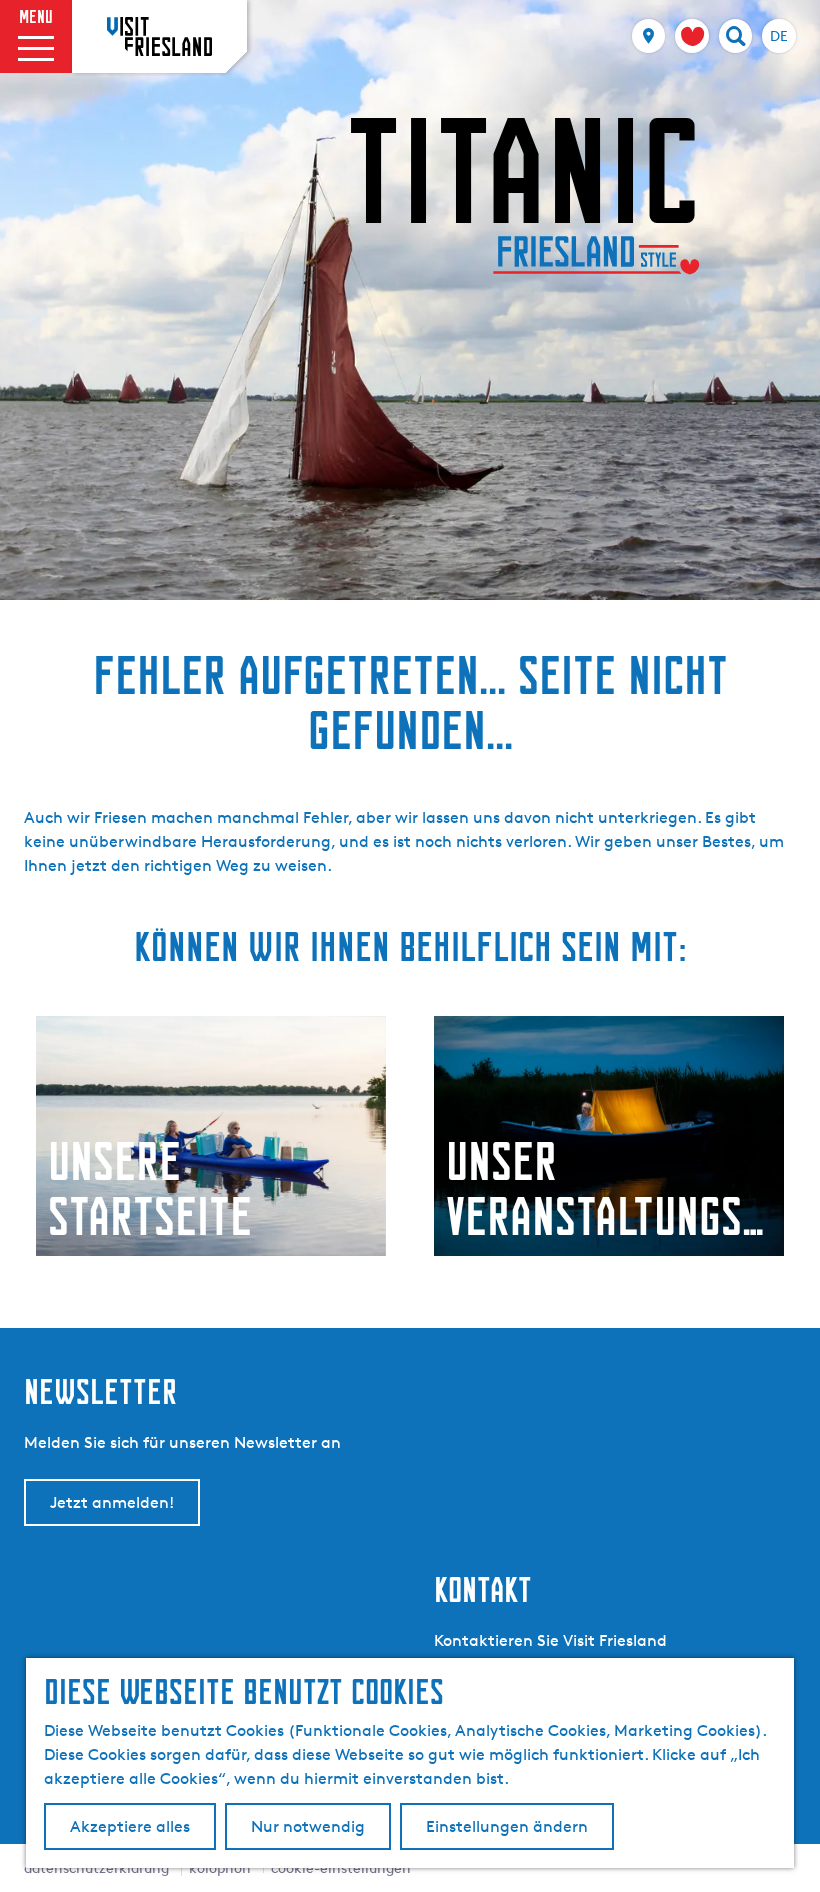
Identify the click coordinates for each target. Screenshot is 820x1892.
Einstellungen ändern (507, 1826)
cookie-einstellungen (341, 1867)
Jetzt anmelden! (112, 1502)
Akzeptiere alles (130, 1826)
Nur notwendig (308, 1826)
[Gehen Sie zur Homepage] (159, 36)
